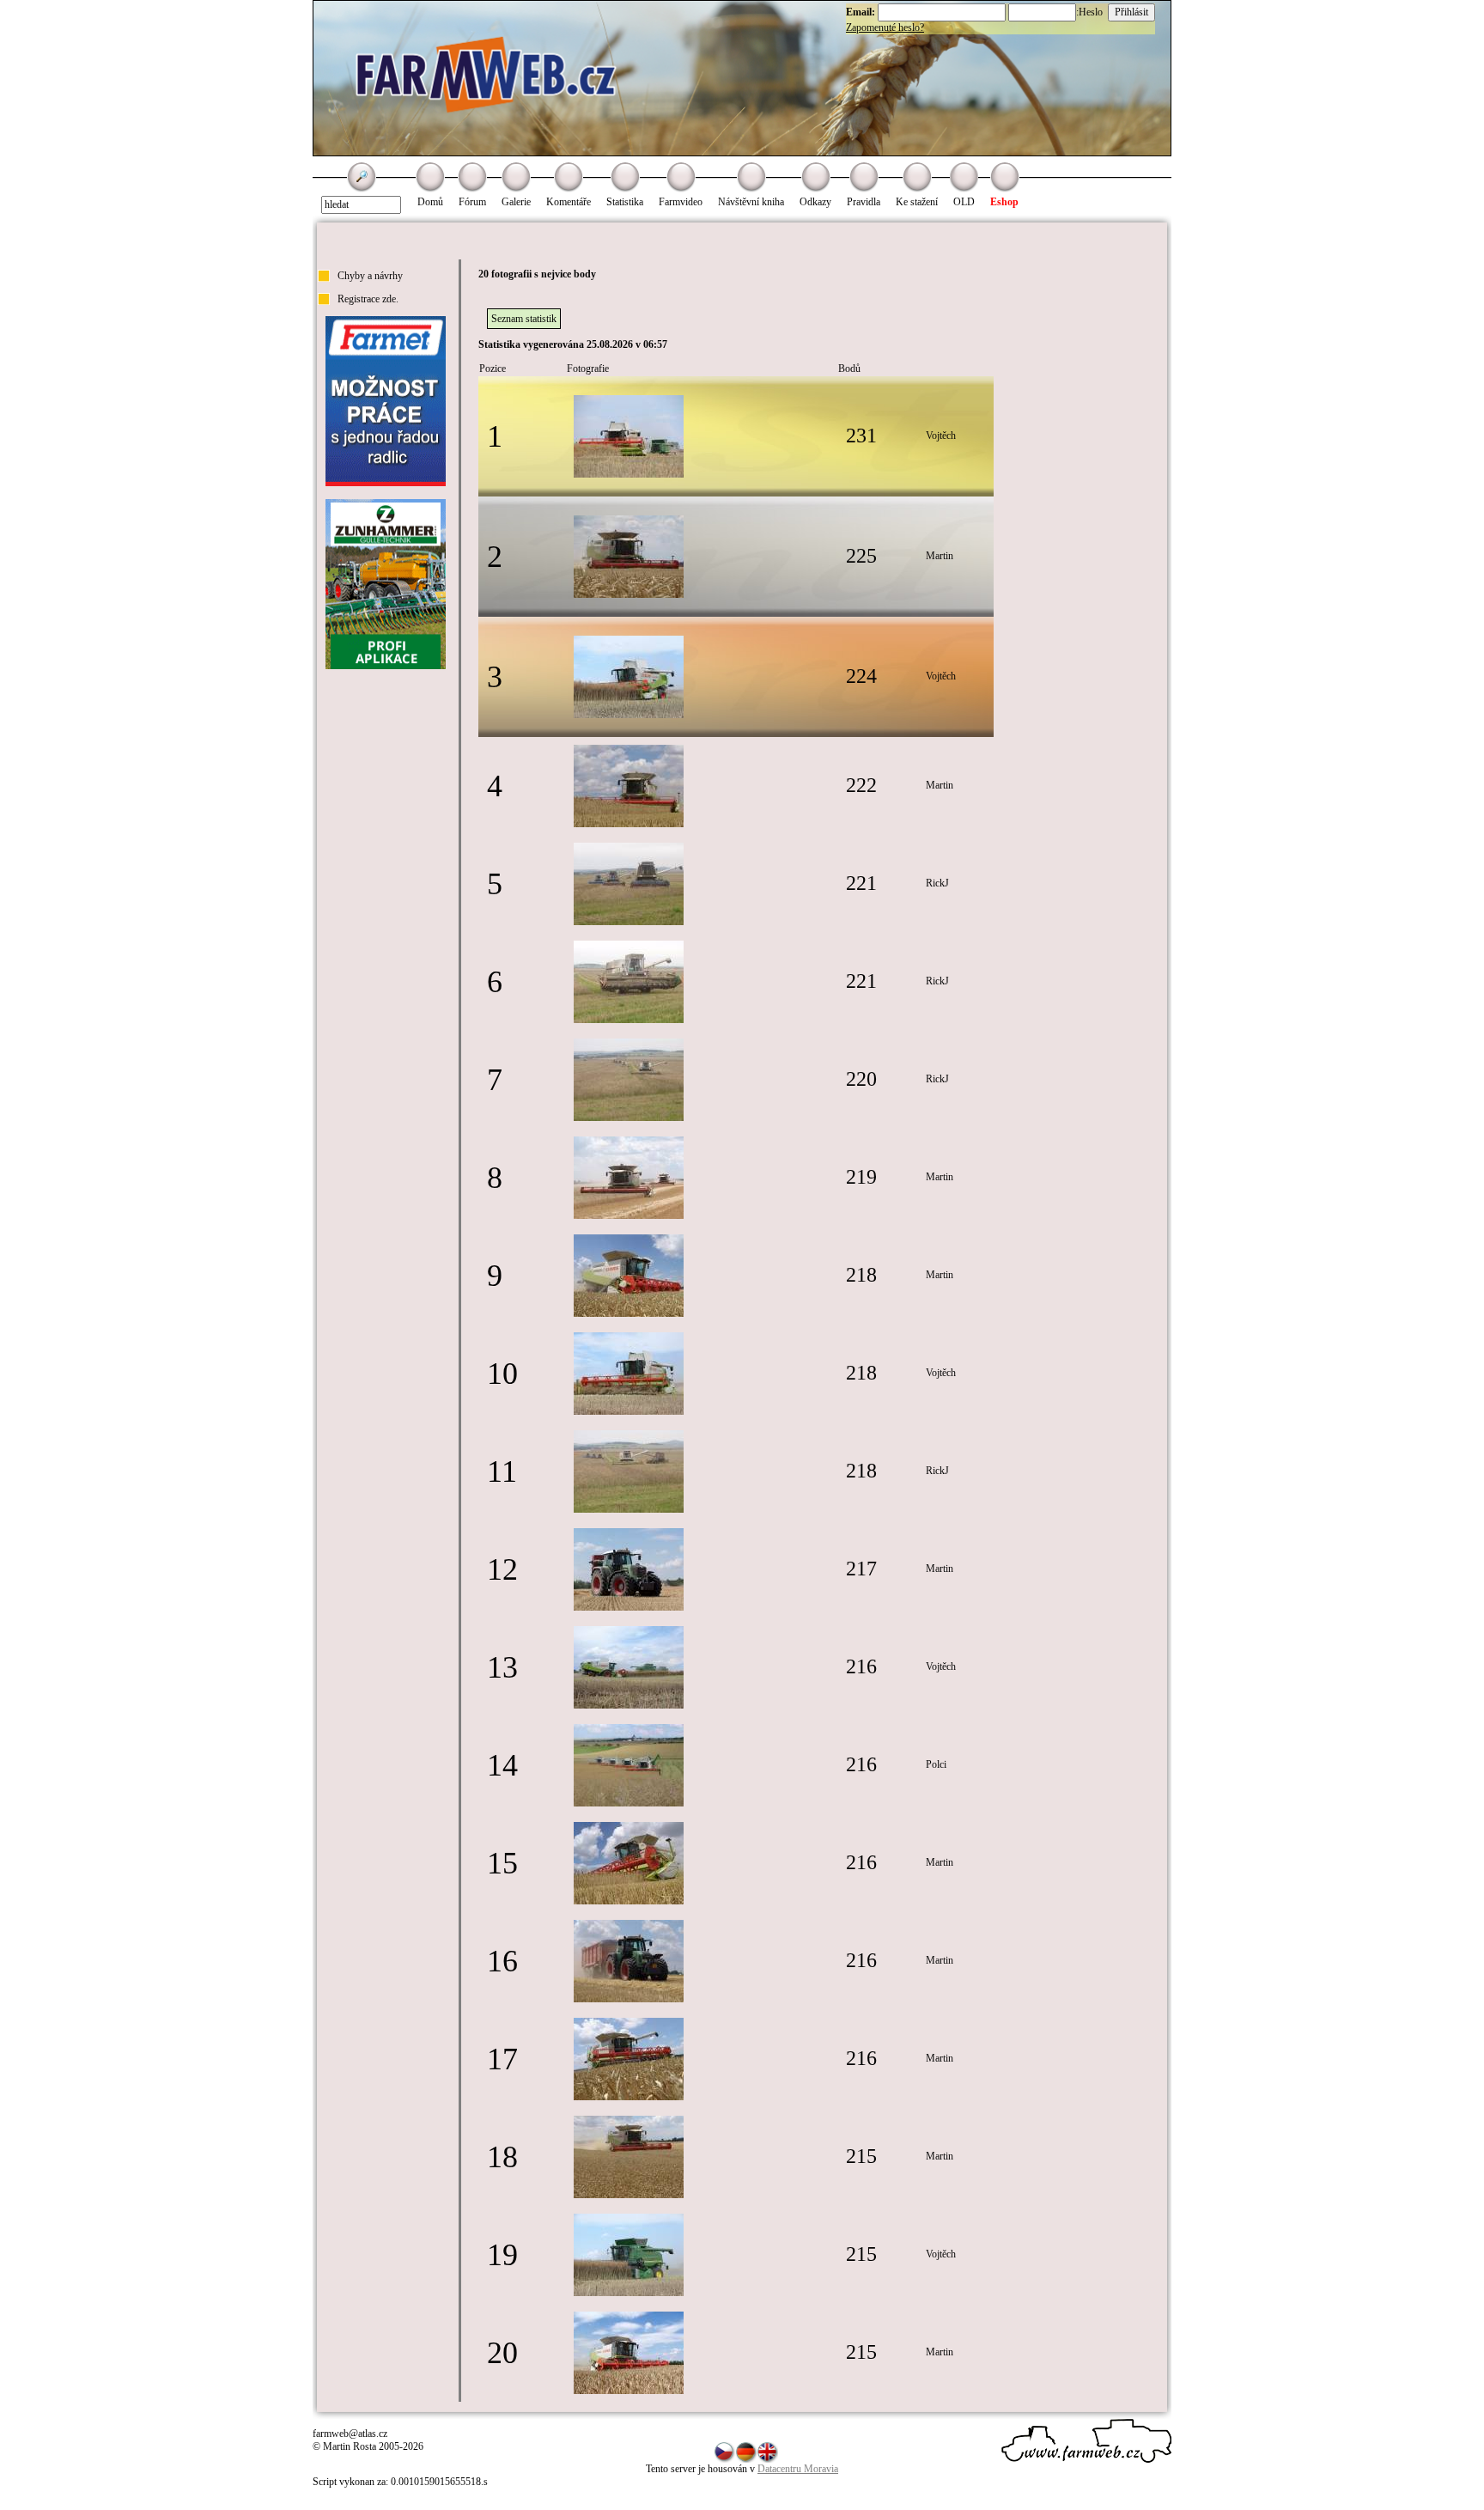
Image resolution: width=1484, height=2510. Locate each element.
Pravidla (864, 202)
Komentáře (569, 202)
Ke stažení (917, 202)
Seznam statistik (524, 319)
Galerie (516, 202)
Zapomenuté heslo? (885, 27)
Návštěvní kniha (751, 202)
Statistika (625, 202)
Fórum (472, 202)
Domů (430, 202)
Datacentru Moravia (798, 2469)
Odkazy (815, 202)
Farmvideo (681, 202)
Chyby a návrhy (370, 276)
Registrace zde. (368, 299)
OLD (964, 202)
